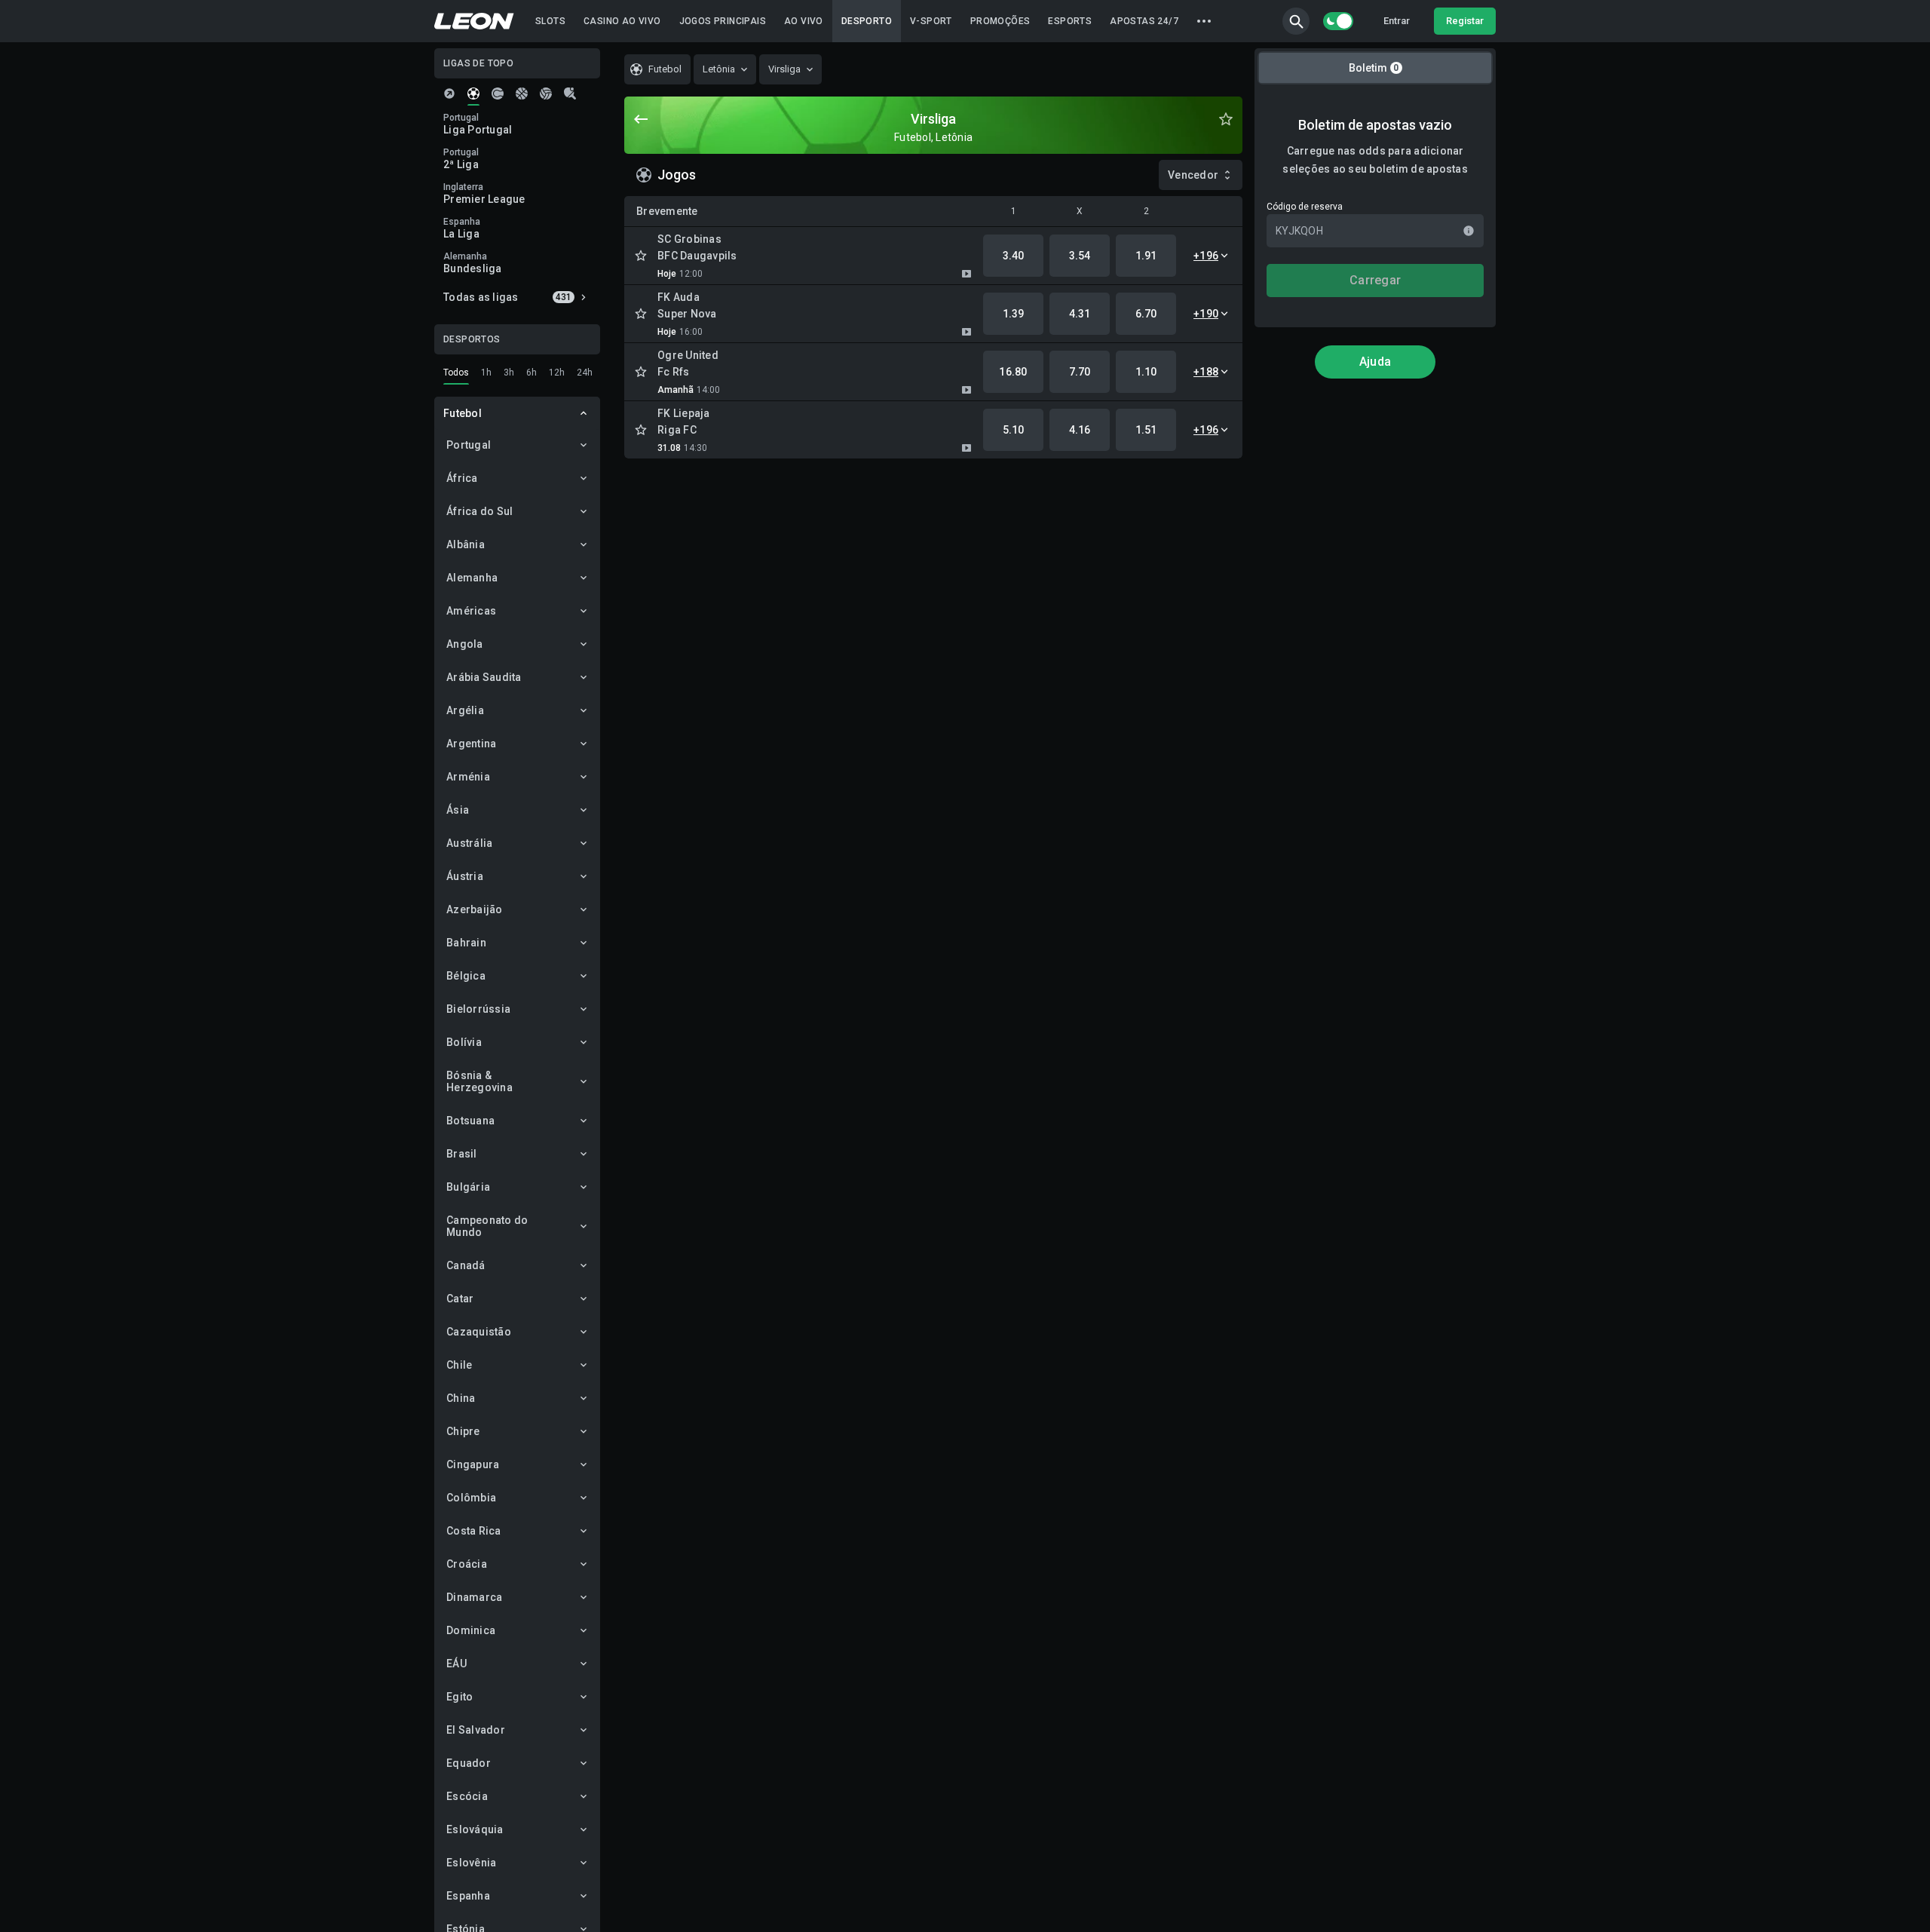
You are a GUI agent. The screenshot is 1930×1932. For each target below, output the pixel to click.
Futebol (463, 413)
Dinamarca (474, 1597)
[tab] (449, 94)
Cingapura (473, 1464)
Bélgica (466, 976)
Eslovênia (471, 1863)
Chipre (463, 1431)
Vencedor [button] (1193, 175)
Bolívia (464, 1042)
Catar (460, 1299)
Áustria (465, 876)
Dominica (471, 1630)
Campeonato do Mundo (487, 1226)
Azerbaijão (475, 909)
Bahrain (466, 943)
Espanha (468, 1896)
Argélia (465, 710)
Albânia (466, 544)
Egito (460, 1697)
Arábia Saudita (484, 677)
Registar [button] (1465, 21)
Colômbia (471, 1498)
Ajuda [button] (1375, 362)
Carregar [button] (1375, 280)
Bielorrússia (478, 1009)
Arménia (468, 777)
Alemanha (472, 578)
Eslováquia (475, 1829)
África (462, 478)
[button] (1296, 21)
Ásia (458, 810)
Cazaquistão (479, 1332)
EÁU (456, 1664)
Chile (459, 1365)
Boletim (1374, 68)
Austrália (469, 843)
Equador (469, 1763)
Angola (465, 644)
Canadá (466, 1265)
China (461, 1398)
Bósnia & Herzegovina (479, 1081)
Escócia (467, 1796)
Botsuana (470, 1121)
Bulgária (468, 1187)
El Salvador (476, 1730)
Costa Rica (474, 1531)
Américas (471, 611)
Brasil (462, 1154)
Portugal (469, 445)
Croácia (467, 1564)
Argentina (471, 744)
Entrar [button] (1397, 21)
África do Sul (479, 511)
